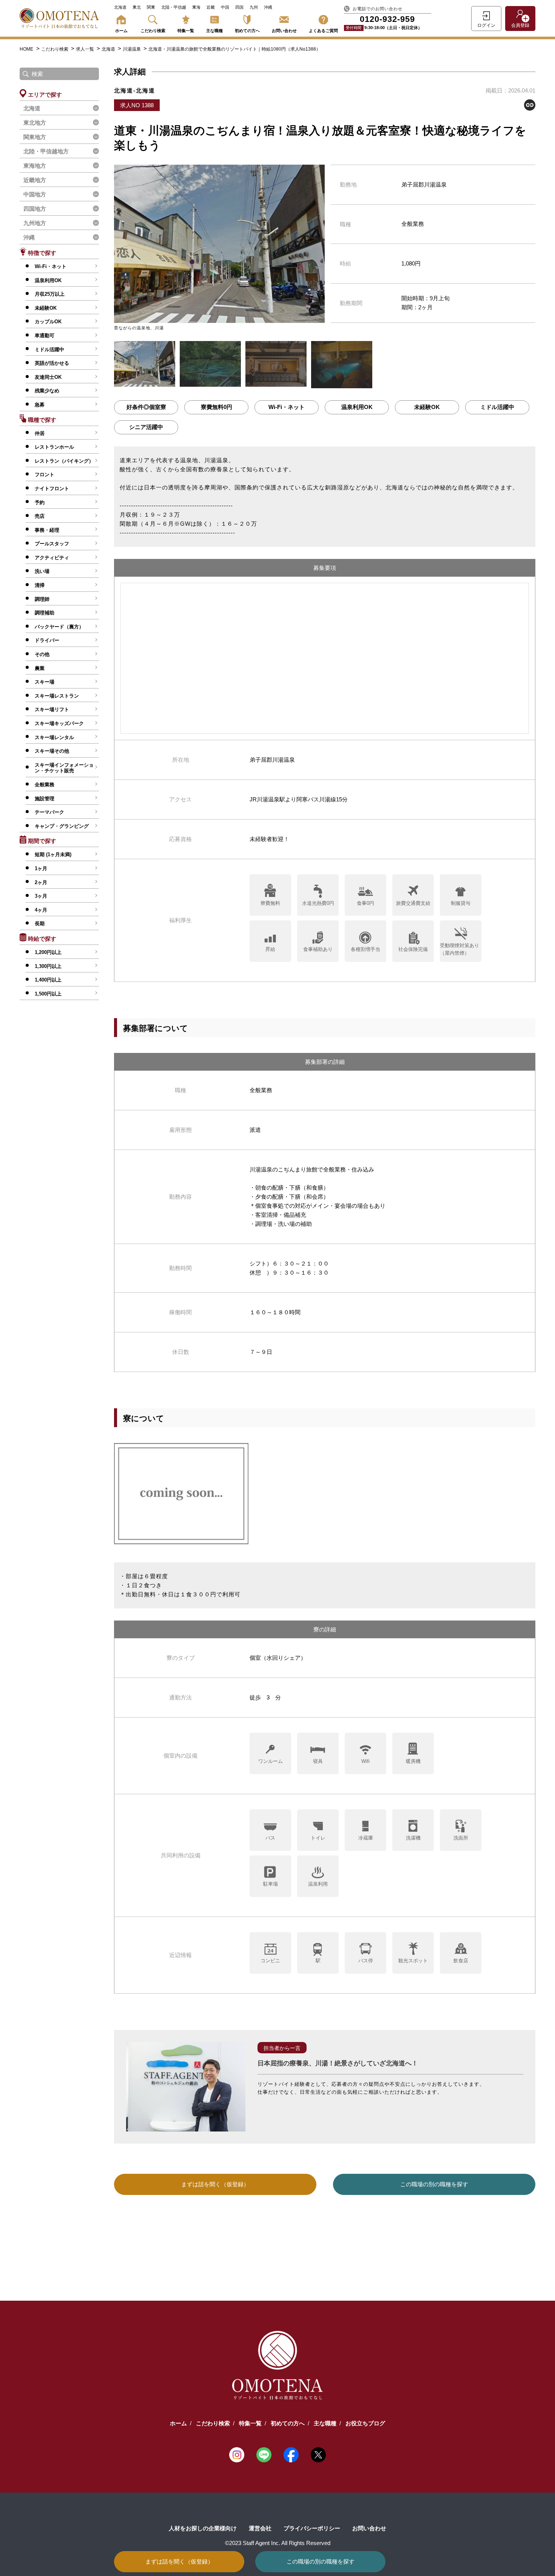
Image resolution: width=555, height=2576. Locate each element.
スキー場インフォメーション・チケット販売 (64, 768)
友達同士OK (48, 377)
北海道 (120, 7)
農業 (40, 668)
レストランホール (54, 447)
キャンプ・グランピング (62, 826)
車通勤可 (45, 336)
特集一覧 (186, 31)
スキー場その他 (52, 751)
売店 (40, 516)
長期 (40, 924)
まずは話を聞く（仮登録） (179, 2561)
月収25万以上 (50, 294)
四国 (239, 7)
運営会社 (260, 2528)
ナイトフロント (52, 488)
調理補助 (45, 613)
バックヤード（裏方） (59, 627)
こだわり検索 (153, 31)
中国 (225, 7)
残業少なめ (47, 391)
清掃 (40, 585)
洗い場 (42, 571)
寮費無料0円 (217, 407)
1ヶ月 (41, 868)
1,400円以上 (48, 980)
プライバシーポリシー (312, 2528)
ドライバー (47, 640)
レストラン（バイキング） (64, 461)
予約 (40, 502)
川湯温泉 (132, 49)
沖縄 (268, 7)
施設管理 (45, 799)
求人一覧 (86, 49)
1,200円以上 (48, 952)
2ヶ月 (41, 882)
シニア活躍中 (146, 427)
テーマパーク (49, 812)
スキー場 (45, 682)
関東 (151, 7)
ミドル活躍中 (49, 350)
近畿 (211, 7)
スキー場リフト (52, 709)
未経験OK (46, 308)
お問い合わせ (284, 31)
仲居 (40, 433)
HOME (26, 49)
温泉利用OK (48, 280)
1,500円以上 (48, 994)
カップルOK (48, 322)
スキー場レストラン (57, 696)
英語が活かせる (52, 363)
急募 (40, 405)
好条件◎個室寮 (146, 407)
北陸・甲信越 (174, 7)
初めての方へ (247, 31)
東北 (137, 7)
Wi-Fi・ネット (51, 266)
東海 (196, 7)
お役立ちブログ (365, 2423)
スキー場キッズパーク (59, 723)
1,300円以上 (48, 966)
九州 (254, 7)
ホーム (121, 31)
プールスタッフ (52, 544)
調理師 (42, 599)
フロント (45, 475)
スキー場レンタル (54, 737)
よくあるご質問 (323, 31)
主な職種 (214, 31)
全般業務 (45, 785)
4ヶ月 (41, 910)
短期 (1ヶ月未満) (53, 854)
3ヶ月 (41, 896)
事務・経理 (47, 530)
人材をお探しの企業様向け (203, 2528)
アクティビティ (52, 558)
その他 (42, 654)
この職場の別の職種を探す (321, 2561)
